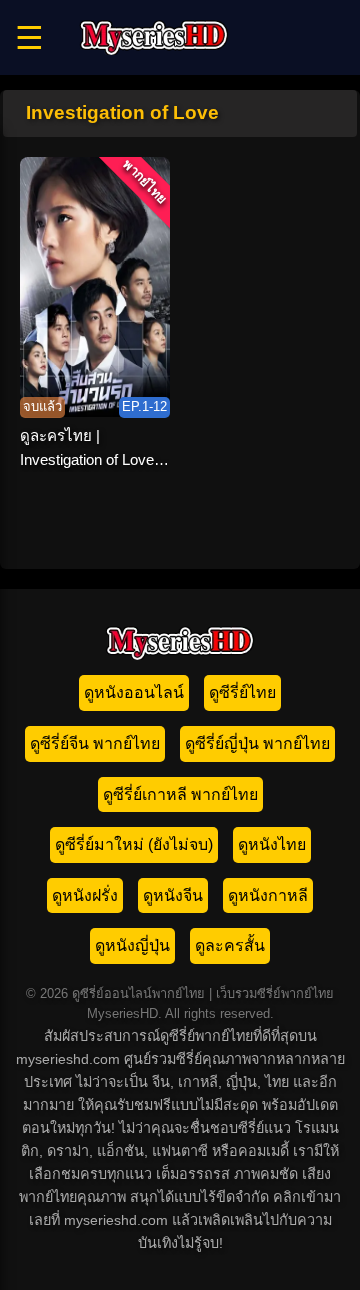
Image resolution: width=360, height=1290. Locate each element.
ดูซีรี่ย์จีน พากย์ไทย (95, 743)
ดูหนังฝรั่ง (85, 895)
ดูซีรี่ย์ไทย (242, 692)
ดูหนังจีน (173, 895)
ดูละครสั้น (230, 945)
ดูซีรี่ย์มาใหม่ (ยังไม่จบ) (134, 844)
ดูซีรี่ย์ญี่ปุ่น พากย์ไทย (257, 743)
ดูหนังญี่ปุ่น (132, 945)
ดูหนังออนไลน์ (134, 692)
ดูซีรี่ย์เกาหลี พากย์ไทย (180, 794)
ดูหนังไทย (272, 844)
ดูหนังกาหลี (268, 895)
